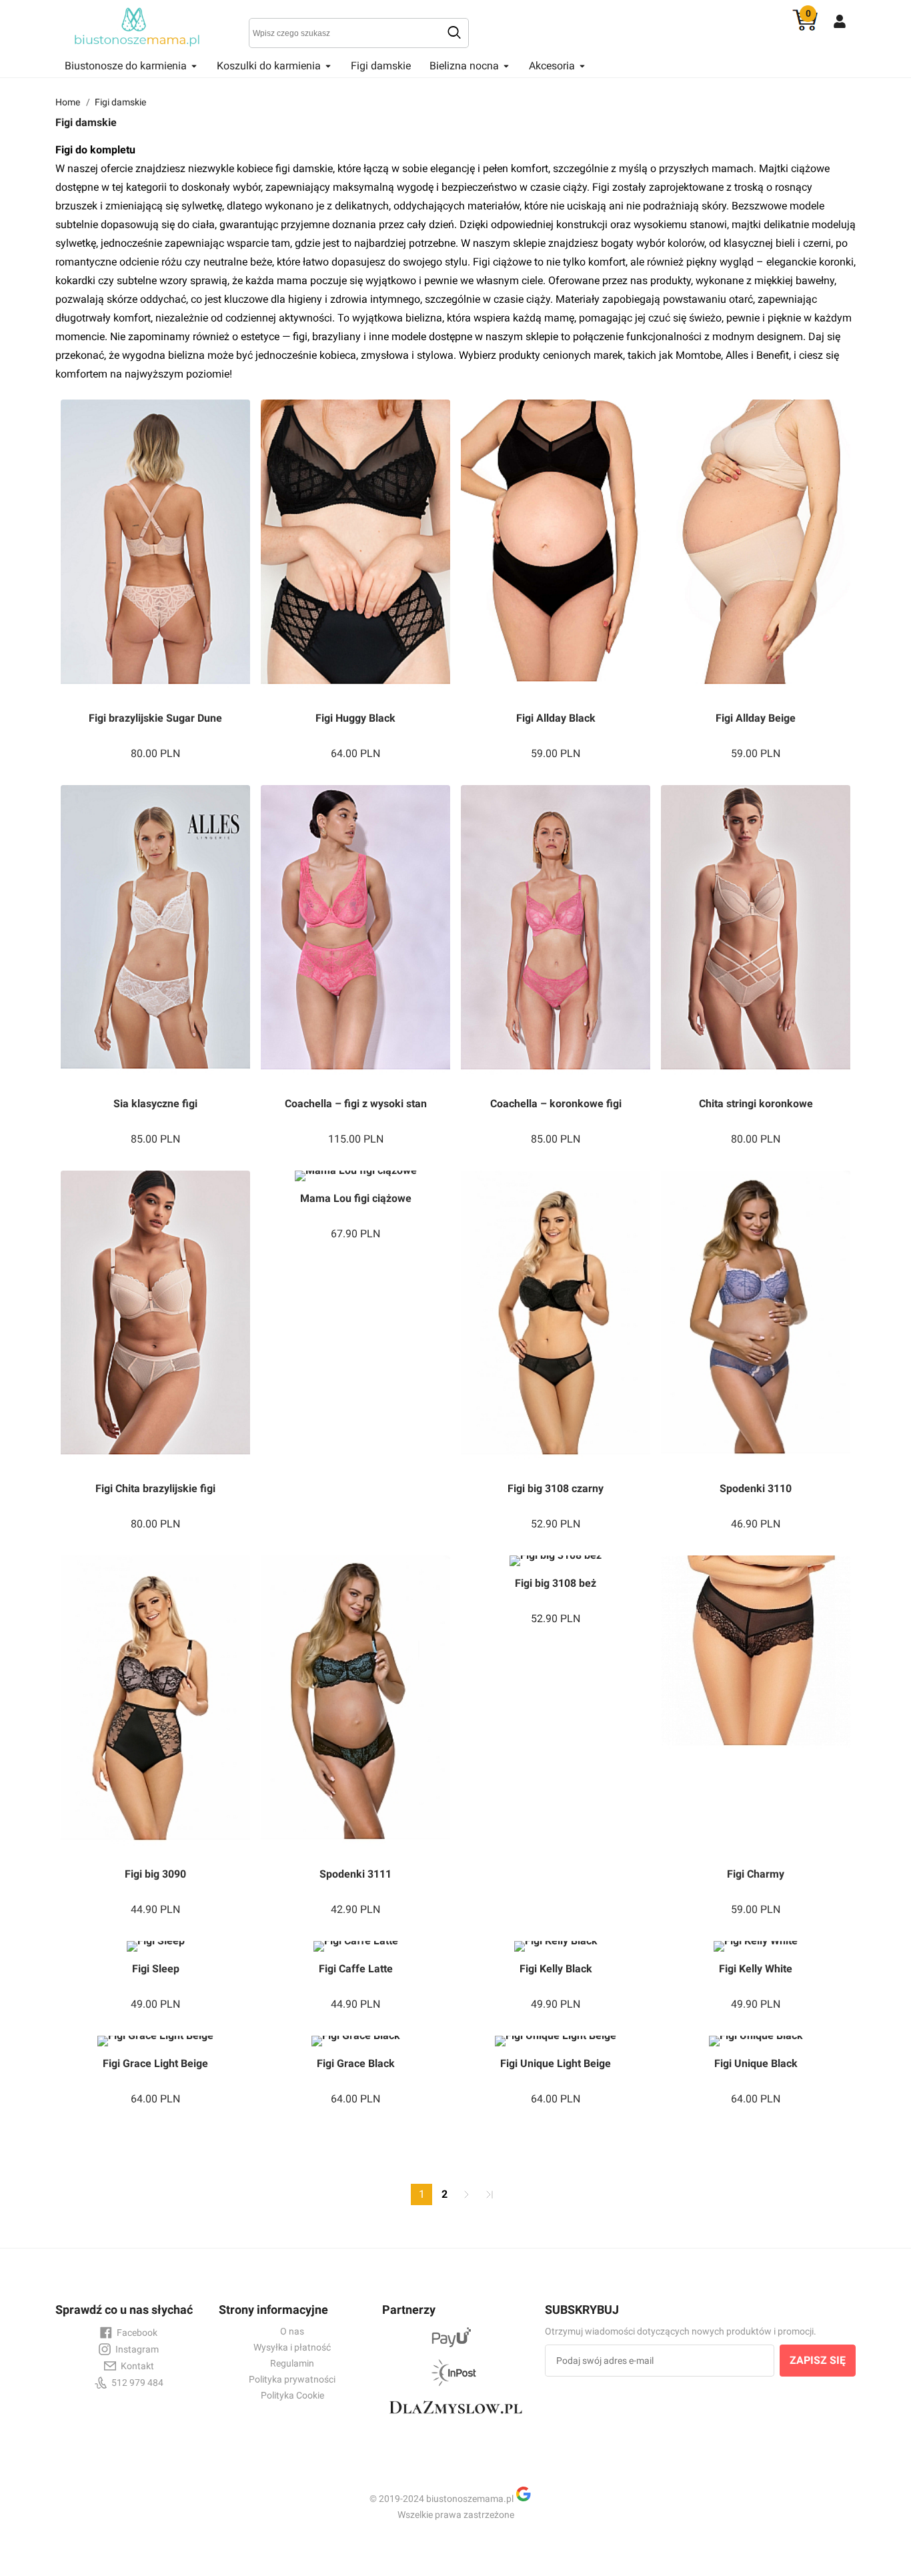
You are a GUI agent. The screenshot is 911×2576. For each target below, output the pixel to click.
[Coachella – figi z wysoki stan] (355, 936)
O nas (292, 2331)
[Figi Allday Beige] (756, 550)
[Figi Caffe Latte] (355, 1946)
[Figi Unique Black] (756, 2041)
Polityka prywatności (292, 2379)
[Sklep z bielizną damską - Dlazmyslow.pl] (455, 2419)
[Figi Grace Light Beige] (155, 2041)
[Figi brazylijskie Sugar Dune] (155, 550)
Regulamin (292, 2363)
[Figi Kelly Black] (556, 1946)
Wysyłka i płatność (292, 2347)
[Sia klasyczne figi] (155, 936)
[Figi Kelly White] (756, 1946)
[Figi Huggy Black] (355, 550)
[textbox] (359, 33)
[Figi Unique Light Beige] (556, 2041)
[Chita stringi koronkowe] (756, 936)
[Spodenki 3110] (756, 1321)
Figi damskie (381, 66)
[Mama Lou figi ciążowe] (355, 1176)
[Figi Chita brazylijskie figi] (155, 1321)
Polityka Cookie (292, 2395)
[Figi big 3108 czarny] (556, 1321)
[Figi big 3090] (155, 1706)
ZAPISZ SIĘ (818, 2360)
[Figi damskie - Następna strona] (467, 2194)
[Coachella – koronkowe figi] (556, 936)
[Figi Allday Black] (556, 550)
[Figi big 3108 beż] (556, 1561)
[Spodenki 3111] (355, 1706)
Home (68, 102)
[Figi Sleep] (155, 1946)
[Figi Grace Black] (355, 2041)
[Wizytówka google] (529, 2499)
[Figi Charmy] (756, 1706)
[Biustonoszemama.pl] (139, 27)
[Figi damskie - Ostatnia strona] (490, 2194)
